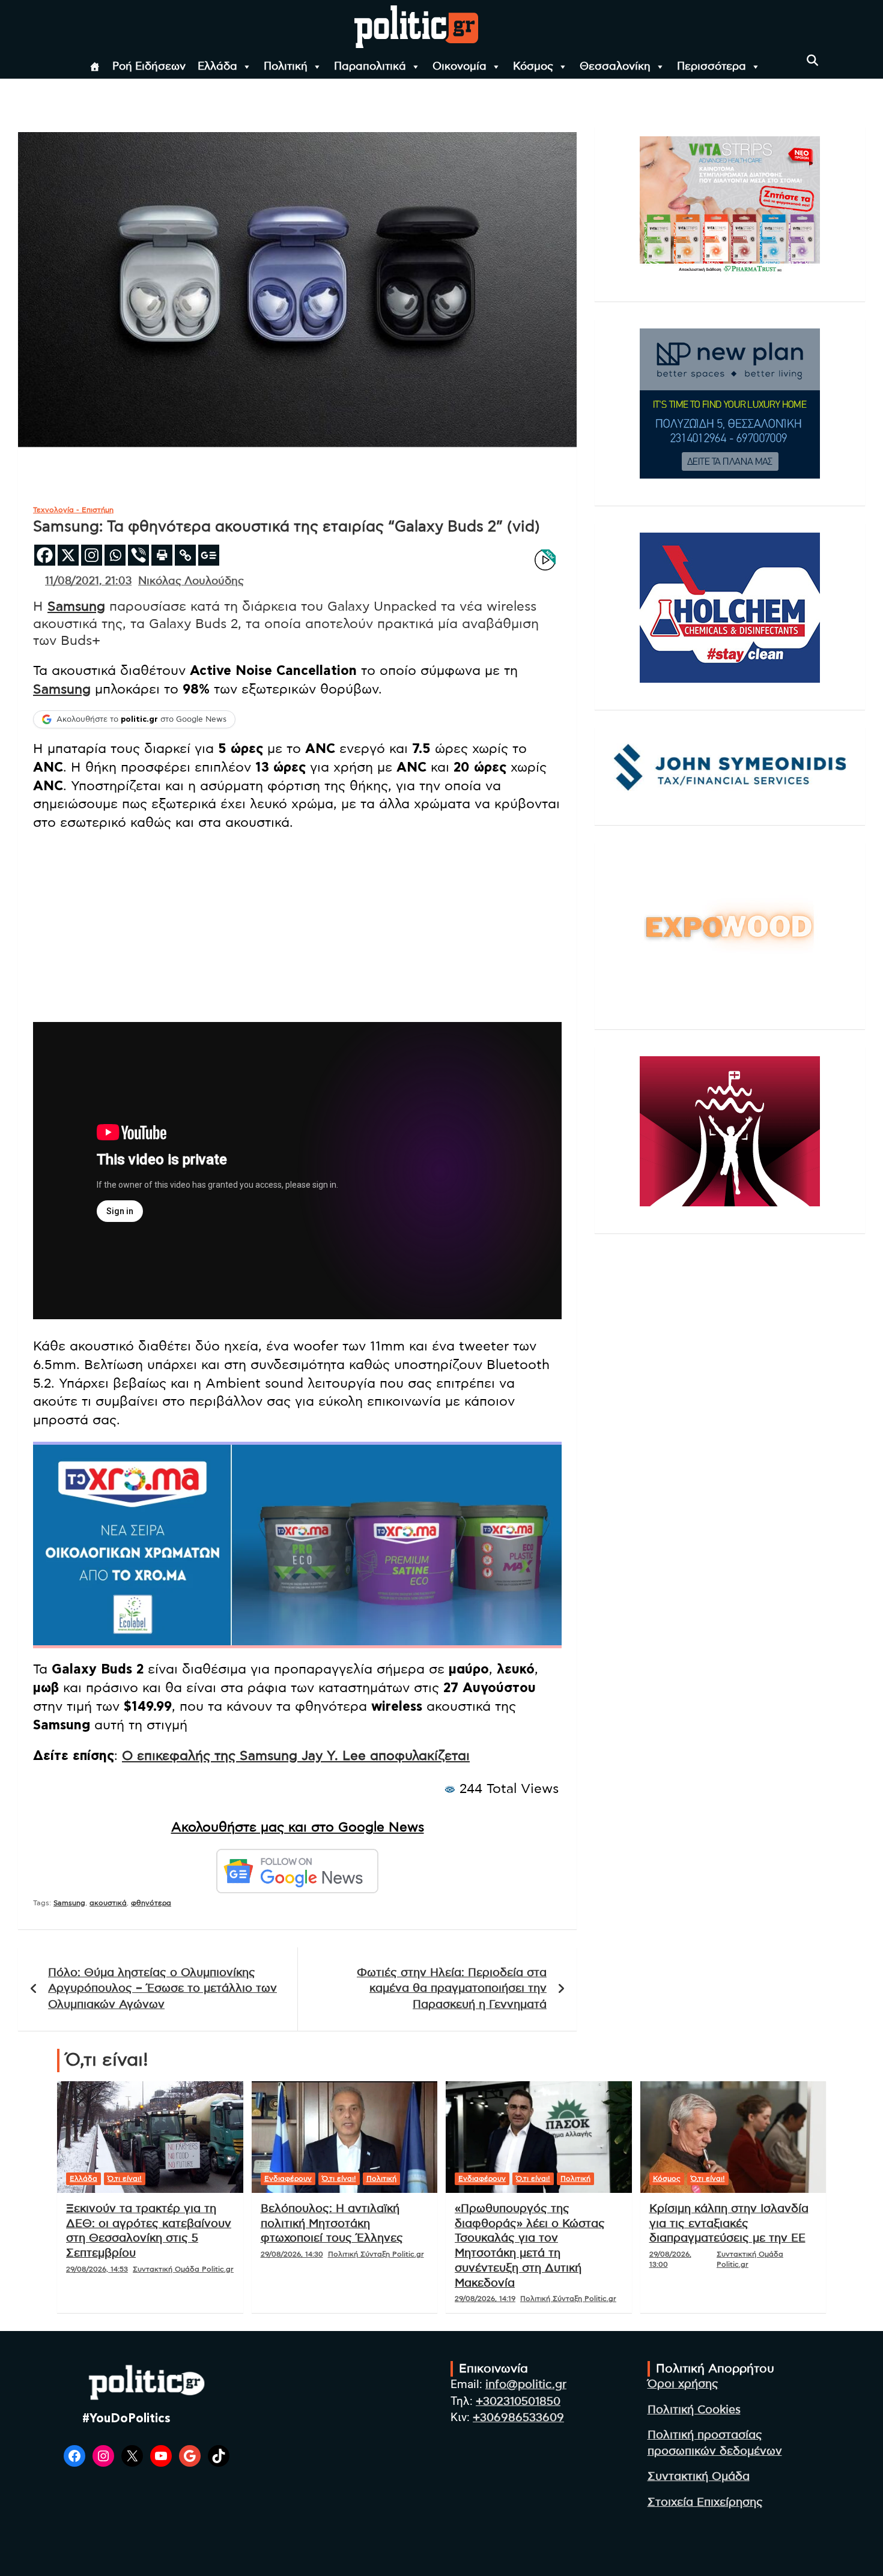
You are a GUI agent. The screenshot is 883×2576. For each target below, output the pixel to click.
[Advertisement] (297, 928)
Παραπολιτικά (370, 67)
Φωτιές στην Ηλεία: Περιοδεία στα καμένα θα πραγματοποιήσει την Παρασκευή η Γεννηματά (452, 1989)
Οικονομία (460, 67)
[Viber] (138, 555)
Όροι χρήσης (683, 2384)
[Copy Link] (185, 555)
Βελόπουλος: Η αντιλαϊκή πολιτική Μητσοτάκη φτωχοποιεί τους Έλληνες (332, 2224)
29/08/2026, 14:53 (97, 2269)
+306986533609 (518, 2418)
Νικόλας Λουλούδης (191, 581)
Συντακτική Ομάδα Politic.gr (183, 2269)
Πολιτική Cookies (694, 2410)
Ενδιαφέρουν (288, 2178)
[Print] (162, 555)
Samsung (76, 606)
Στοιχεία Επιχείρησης (705, 2502)
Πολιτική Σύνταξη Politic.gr (376, 2254)
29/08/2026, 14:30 (292, 2254)
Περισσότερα (712, 67)
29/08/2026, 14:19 (485, 2299)
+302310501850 (518, 2402)
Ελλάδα (217, 67)
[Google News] (209, 555)
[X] (68, 555)
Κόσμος (533, 67)
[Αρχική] (95, 67)
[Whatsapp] (115, 555)
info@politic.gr (526, 2385)
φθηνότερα (151, 1903)
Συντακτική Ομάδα (699, 2477)
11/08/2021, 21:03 (88, 581)
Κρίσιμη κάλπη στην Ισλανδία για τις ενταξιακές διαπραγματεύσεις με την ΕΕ (729, 2224)
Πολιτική (286, 67)
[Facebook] (45, 555)
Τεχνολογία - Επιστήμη (73, 510)
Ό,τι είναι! (125, 2178)
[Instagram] (92, 555)
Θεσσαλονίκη (615, 67)
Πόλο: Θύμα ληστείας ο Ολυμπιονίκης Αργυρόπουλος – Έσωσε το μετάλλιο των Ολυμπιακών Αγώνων (162, 1989)
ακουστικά (108, 1903)
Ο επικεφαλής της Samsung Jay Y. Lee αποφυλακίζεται (296, 1756)
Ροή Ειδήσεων (149, 67)
